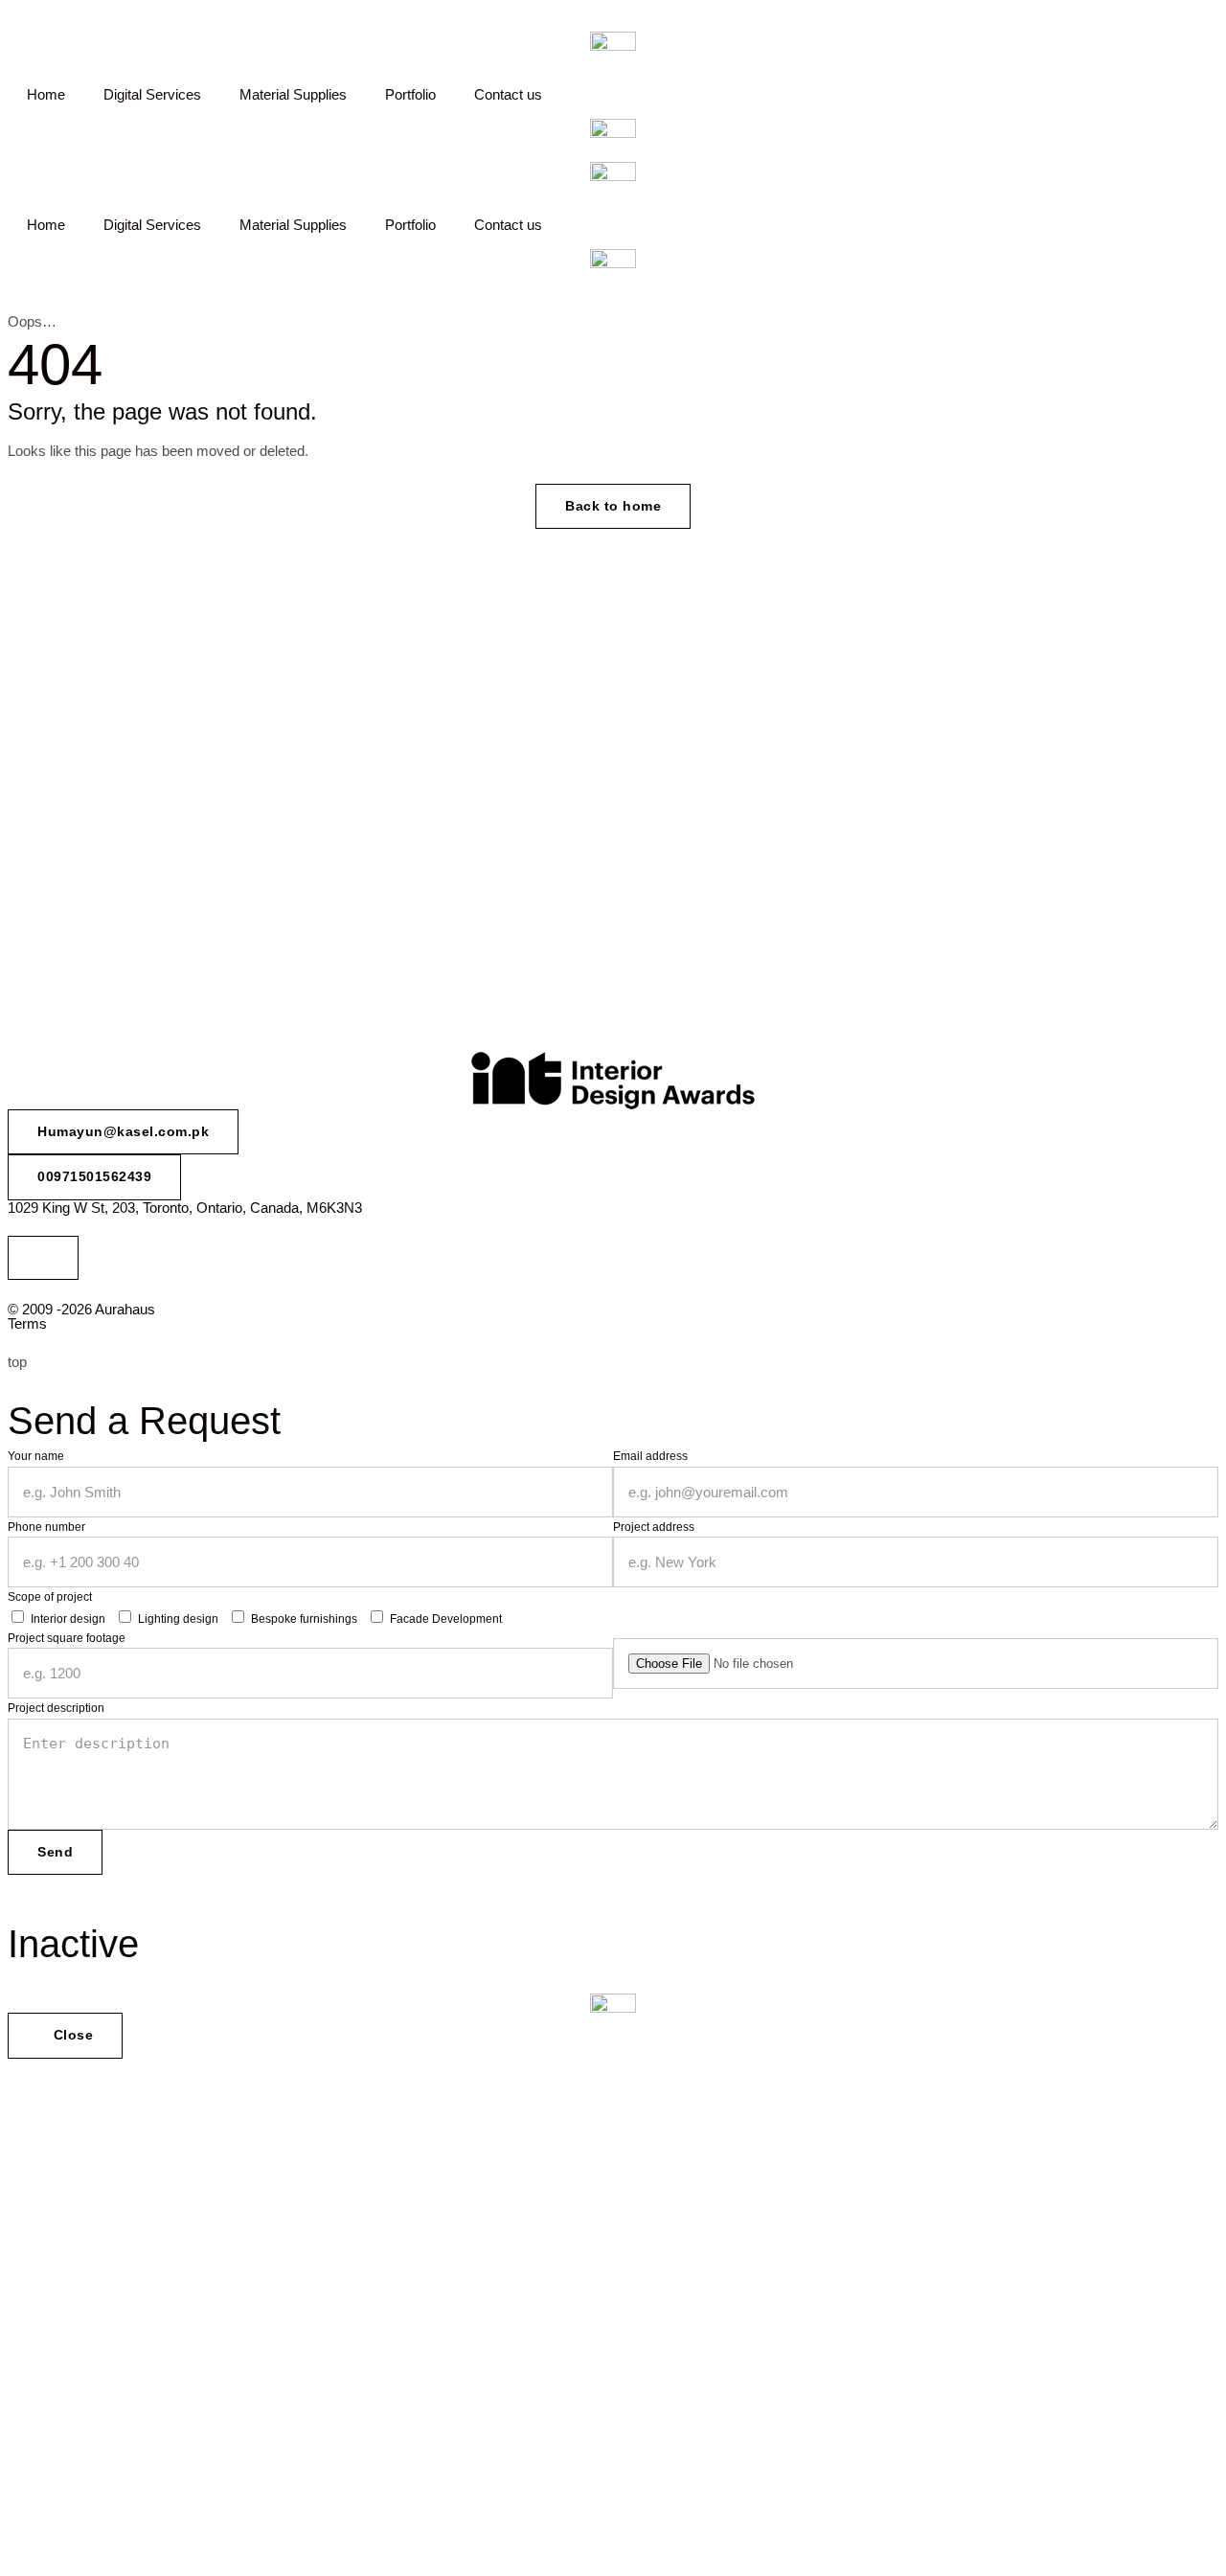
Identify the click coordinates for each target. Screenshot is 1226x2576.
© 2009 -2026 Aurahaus (81, 1309)
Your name (36, 1456)
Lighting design (178, 1619)
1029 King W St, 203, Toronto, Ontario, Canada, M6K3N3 (185, 1208)
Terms (27, 1323)
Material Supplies (293, 94)
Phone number (46, 1527)
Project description (56, 1708)
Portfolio (410, 94)
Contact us (508, 94)
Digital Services (152, 94)
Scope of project (50, 1597)
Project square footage (67, 1638)
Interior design (68, 1619)
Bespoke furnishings (304, 1619)
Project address (654, 1527)
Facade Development (446, 1619)
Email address (650, 1456)
